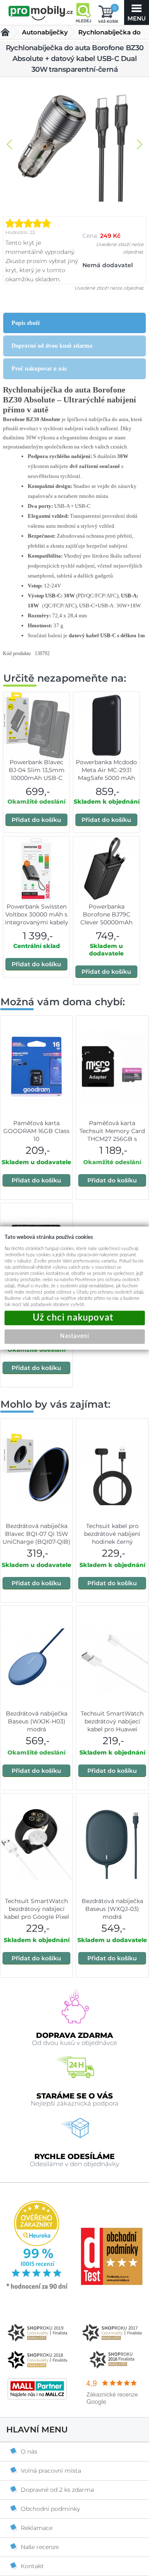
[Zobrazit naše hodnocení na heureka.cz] (37, 2288)
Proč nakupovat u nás (39, 369)
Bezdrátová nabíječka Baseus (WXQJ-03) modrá (112, 1909)
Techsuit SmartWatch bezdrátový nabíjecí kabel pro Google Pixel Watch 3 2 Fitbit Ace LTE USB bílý (37, 1917)
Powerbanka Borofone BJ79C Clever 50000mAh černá (106, 918)
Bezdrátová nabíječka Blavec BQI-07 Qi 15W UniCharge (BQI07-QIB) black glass (36, 1538)
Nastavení (74, 1336)
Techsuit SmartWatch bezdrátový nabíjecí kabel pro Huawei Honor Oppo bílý (112, 1725)
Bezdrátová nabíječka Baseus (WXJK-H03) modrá (37, 1721)
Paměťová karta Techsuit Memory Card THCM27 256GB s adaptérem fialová (112, 1135)
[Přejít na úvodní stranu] (41, 13)
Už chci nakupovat (75, 1318)
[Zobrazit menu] (137, 12)
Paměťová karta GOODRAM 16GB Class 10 (36, 1131)
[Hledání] (83, 12)
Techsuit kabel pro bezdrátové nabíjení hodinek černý (112, 1534)
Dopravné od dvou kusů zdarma (52, 346)
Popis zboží (26, 323)
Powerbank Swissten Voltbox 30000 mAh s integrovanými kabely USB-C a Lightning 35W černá (37, 922)
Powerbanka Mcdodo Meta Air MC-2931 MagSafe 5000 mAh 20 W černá (106, 774)
